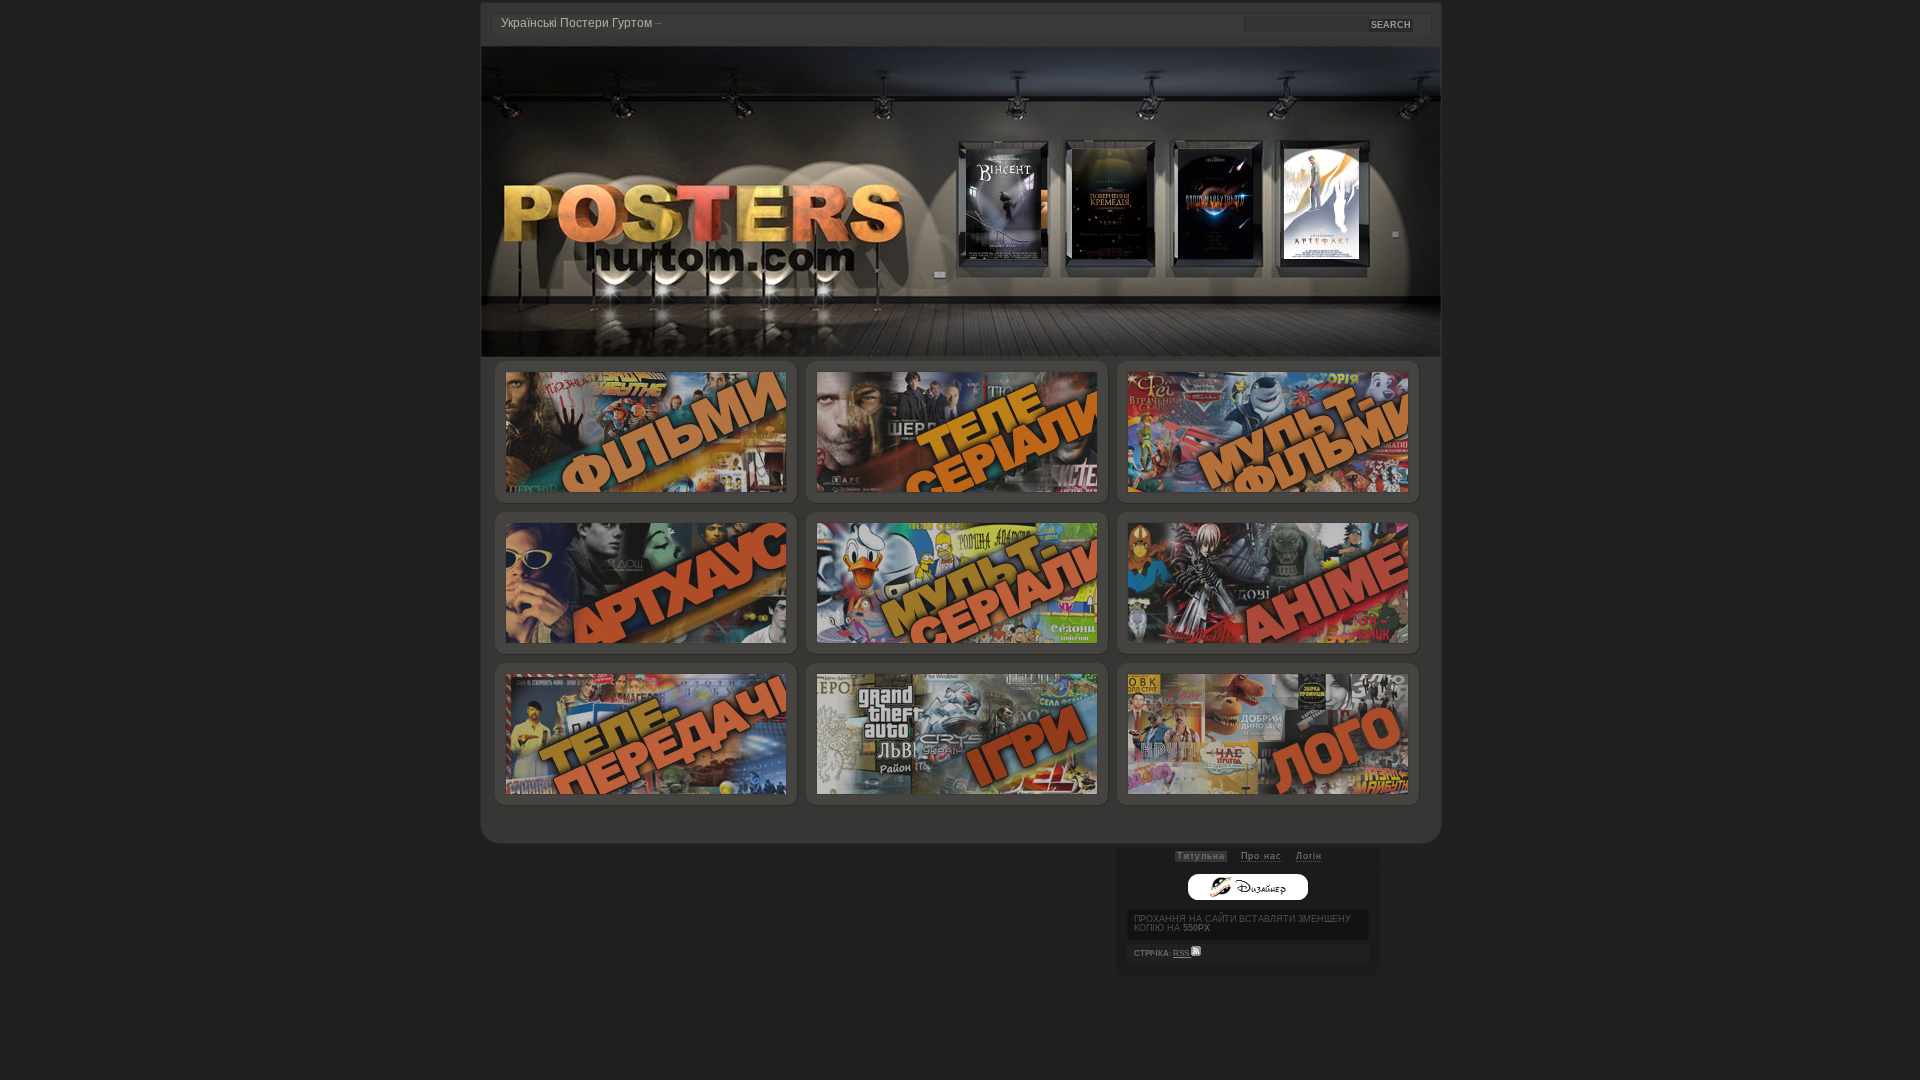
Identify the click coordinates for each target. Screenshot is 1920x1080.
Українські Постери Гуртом (576, 23)
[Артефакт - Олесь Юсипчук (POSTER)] (1306, 254)
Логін (1309, 856)
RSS (1182, 953)
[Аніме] (1268, 583)
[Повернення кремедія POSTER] (1094, 254)
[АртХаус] (646, 583)
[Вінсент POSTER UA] (988, 254)
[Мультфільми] (1268, 432)
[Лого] (1268, 734)
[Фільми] (646, 432)
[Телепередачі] (646, 734)
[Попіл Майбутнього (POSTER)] (1200, 254)
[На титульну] (961, 352)
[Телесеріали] (957, 432)
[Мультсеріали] (957, 583)
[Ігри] (957, 734)
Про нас (1261, 856)
